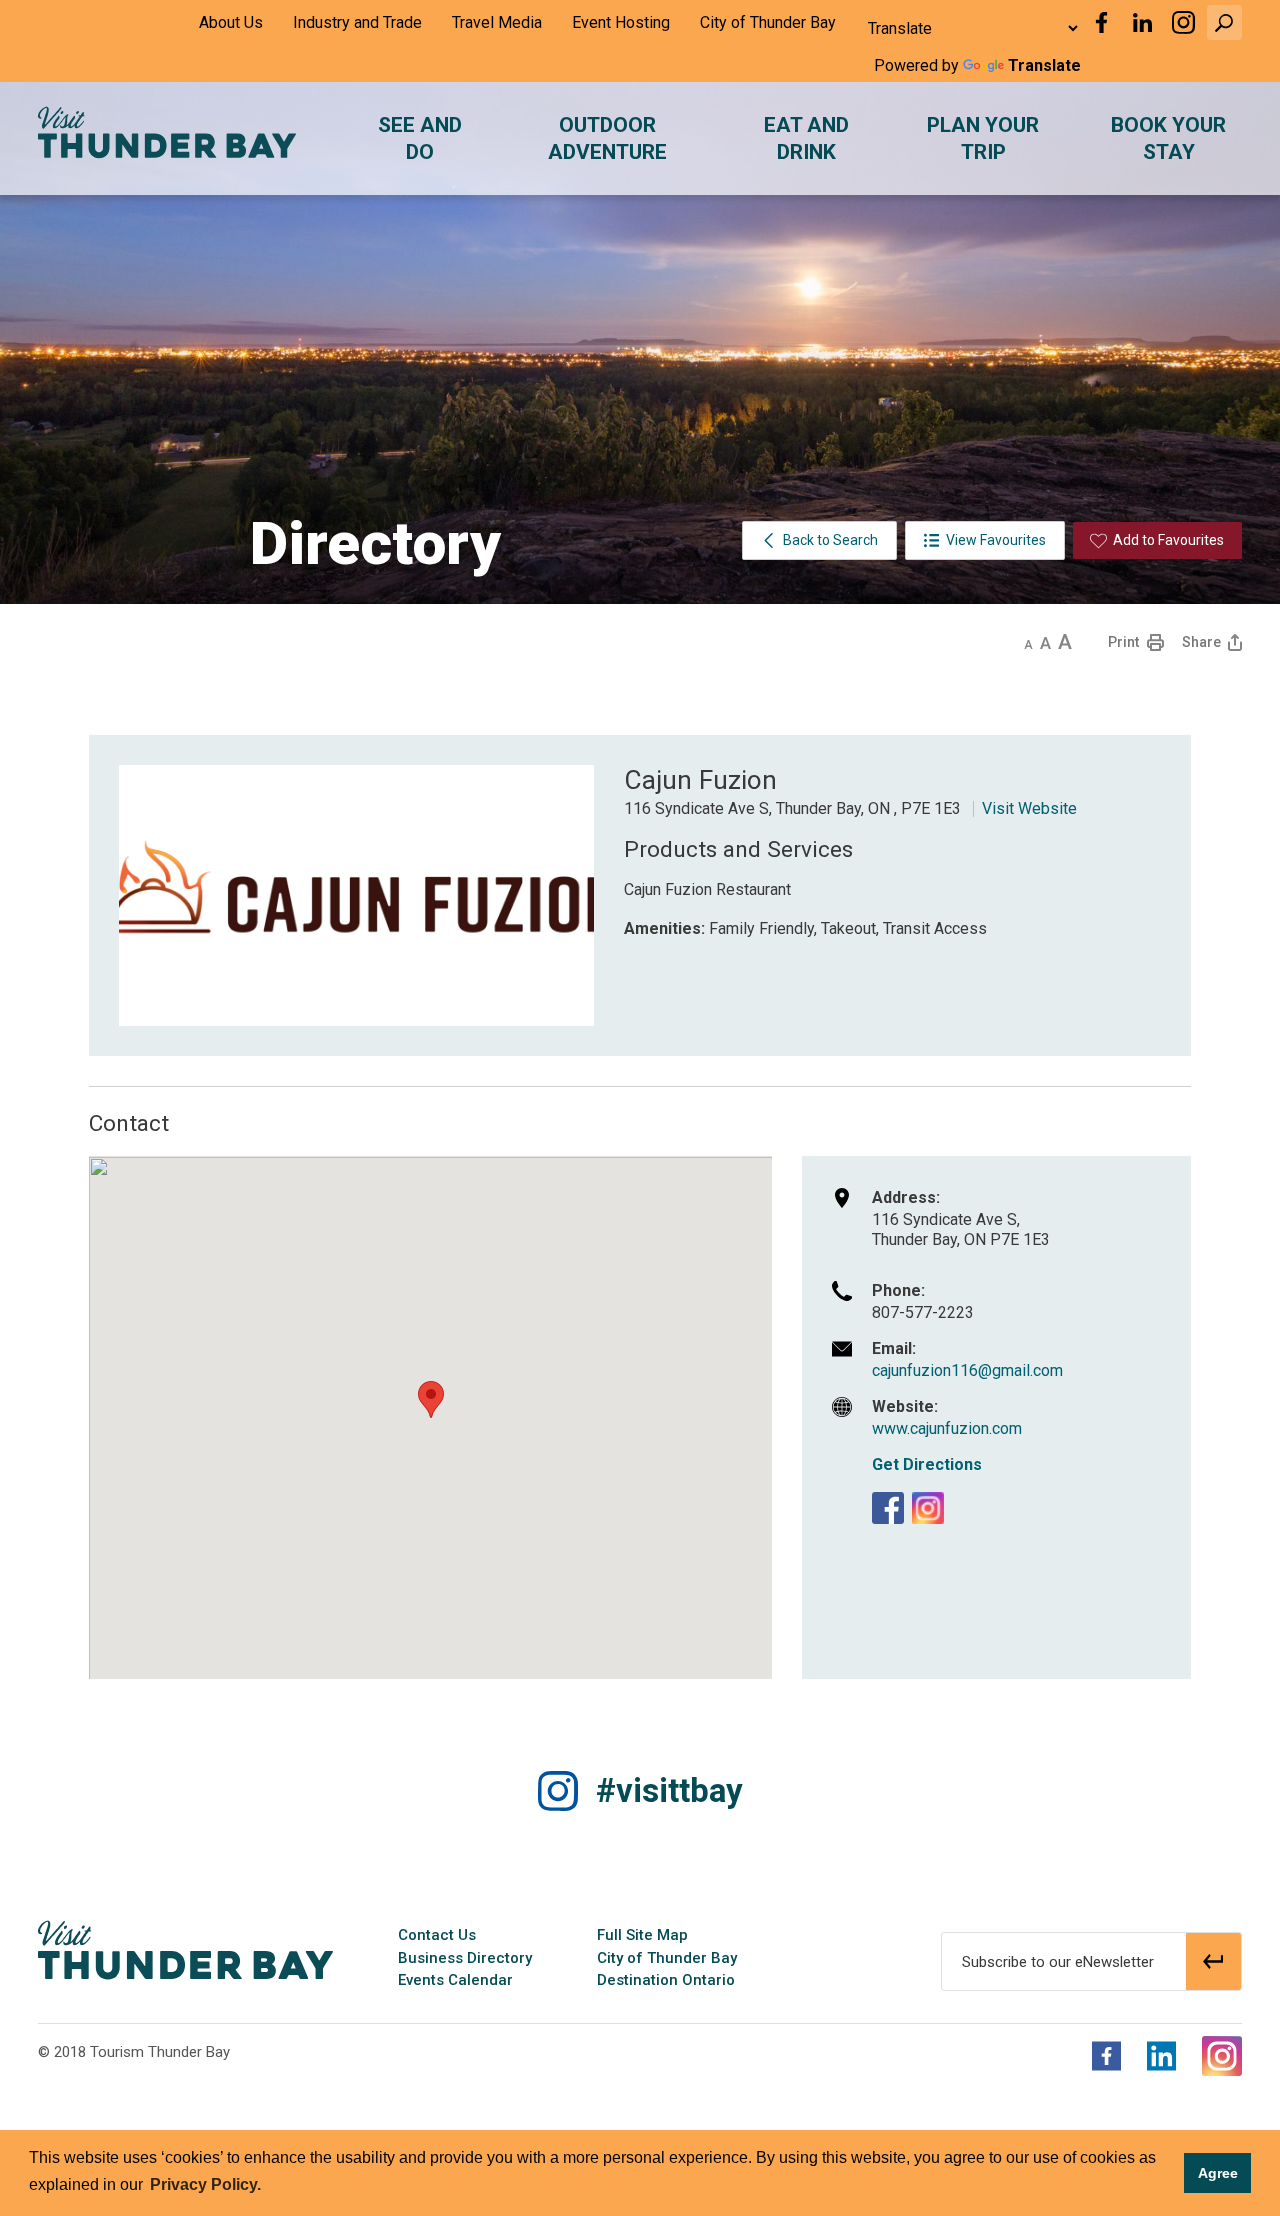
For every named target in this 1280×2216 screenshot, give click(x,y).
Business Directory (465, 1958)
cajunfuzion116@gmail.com (967, 1370)
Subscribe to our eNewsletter (1058, 1962)
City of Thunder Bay (768, 22)
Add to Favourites (1168, 540)
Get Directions (927, 1464)
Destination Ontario (666, 1980)
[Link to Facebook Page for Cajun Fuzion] (888, 1508)
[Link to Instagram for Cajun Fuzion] (928, 1508)
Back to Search (830, 540)
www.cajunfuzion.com (947, 1428)
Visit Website (1029, 808)
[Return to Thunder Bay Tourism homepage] (185, 1949)
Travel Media (497, 22)
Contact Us (437, 1935)
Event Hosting (621, 22)
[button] (1224, 22)
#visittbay (669, 1790)
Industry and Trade (357, 22)
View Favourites (996, 540)
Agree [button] (1218, 2173)
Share (1201, 642)
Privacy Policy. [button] (205, 2184)
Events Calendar (455, 1980)
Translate (1044, 65)
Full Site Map (642, 1935)
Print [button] (1123, 642)
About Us (231, 22)
